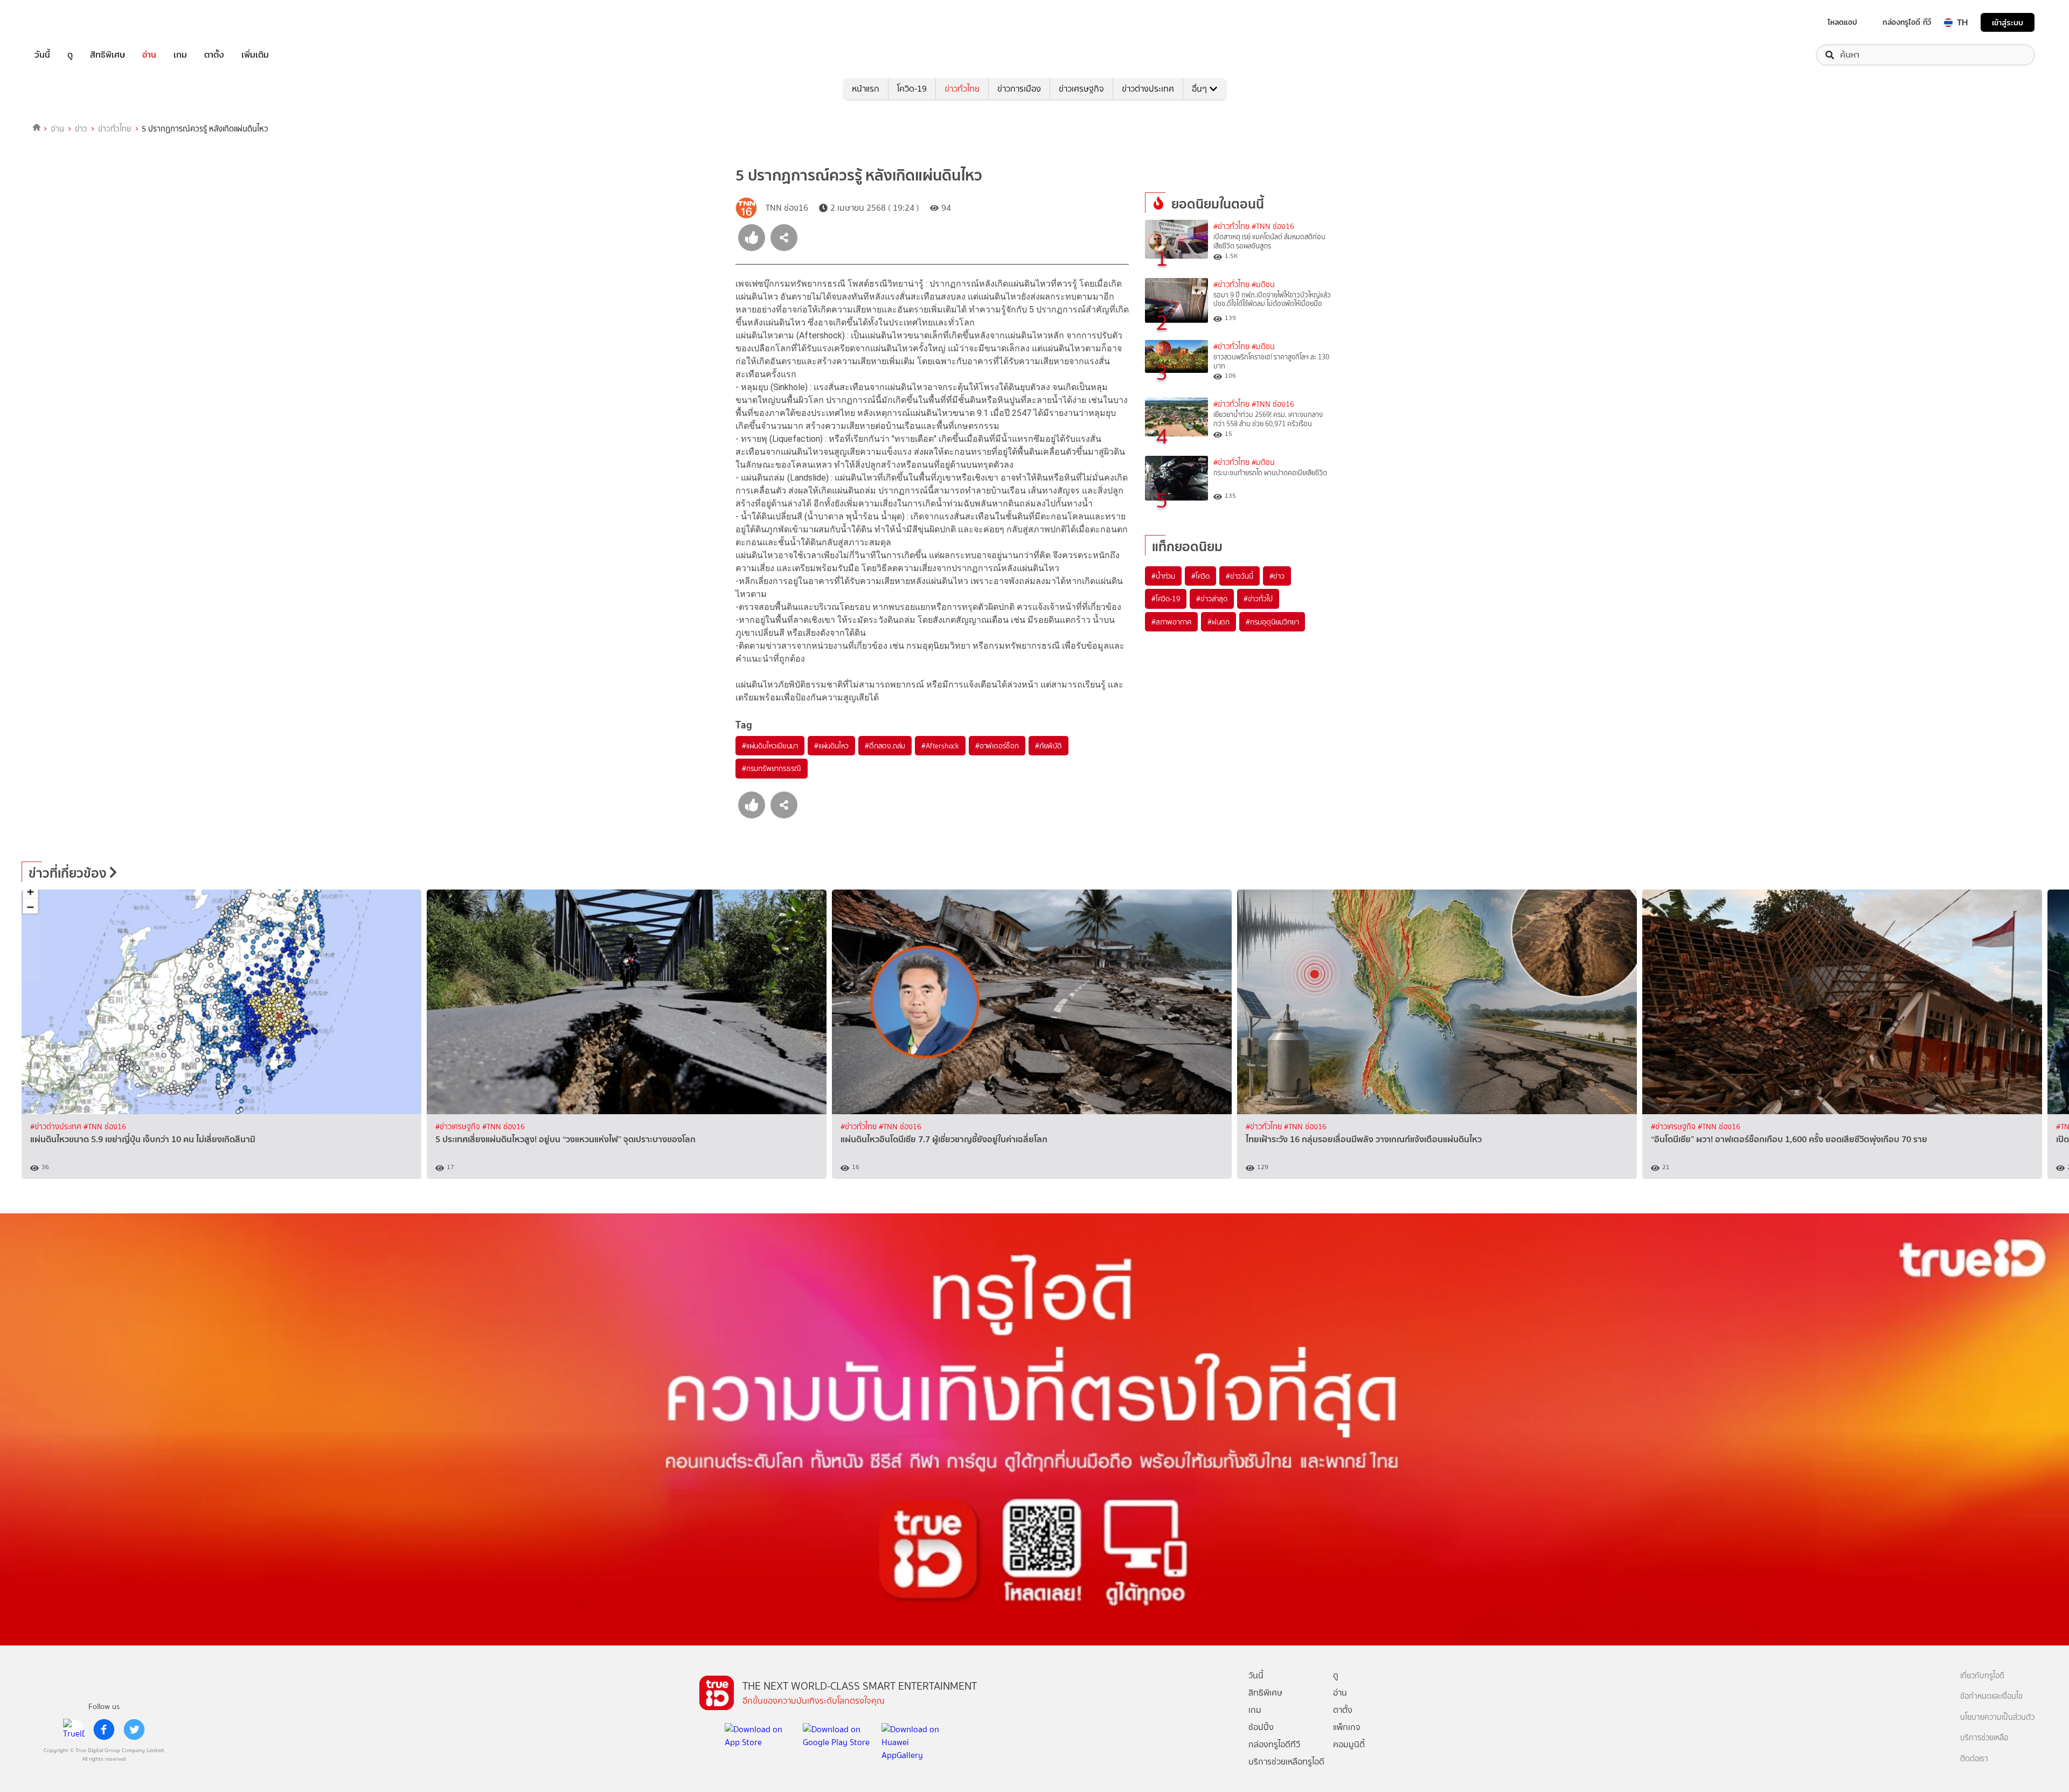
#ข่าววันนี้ (1240, 576)
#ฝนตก (1219, 622)
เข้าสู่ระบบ (2008, 22)
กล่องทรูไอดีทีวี (1274, 1744)
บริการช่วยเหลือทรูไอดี (1286, 1762)
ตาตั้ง (214, 55)
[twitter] (134, 1730)
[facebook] (104, 1730)
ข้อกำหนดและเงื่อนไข (1991, 1696)
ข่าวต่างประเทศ (1148, 89)
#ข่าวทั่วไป (1258, 599)
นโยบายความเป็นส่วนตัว (1997, 1717)
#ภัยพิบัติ (1049, 746)
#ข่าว (1277, 576)
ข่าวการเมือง (1019, 89)
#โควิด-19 (1166, 599)
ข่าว (81, 129)
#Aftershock (940, 746)
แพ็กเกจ (1347, 1727)
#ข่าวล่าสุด (1211, 599)
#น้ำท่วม (1163, 576)
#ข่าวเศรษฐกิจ (459, 1127)
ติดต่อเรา (1974, 1759)
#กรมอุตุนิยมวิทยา (1272, 622)
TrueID (67, 22)
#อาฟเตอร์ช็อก (997, 746)
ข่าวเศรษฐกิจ (1081, 89)
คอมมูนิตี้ (1349, 1744)
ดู (70, 55)
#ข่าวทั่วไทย (1231, 227)
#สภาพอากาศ (1171, 622)
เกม (180, 55)
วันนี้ (42, 55)
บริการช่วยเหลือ (1984, 1738)
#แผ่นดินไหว (831, 746)
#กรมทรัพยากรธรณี (772, 768)
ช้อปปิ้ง (1261, 1727)
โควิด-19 (912, 89)
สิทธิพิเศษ (107, 55)
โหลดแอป (1842, 22)
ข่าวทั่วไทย (962, 89)
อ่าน (149, 55)
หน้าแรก (866, 89)
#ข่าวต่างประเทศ (57, 1127)
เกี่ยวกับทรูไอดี (1982, 1676)
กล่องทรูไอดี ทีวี (1907, 22)
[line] (74, 1730)
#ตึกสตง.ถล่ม (885, 746)
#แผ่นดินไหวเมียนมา (770, 746)
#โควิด (1200, 576)
